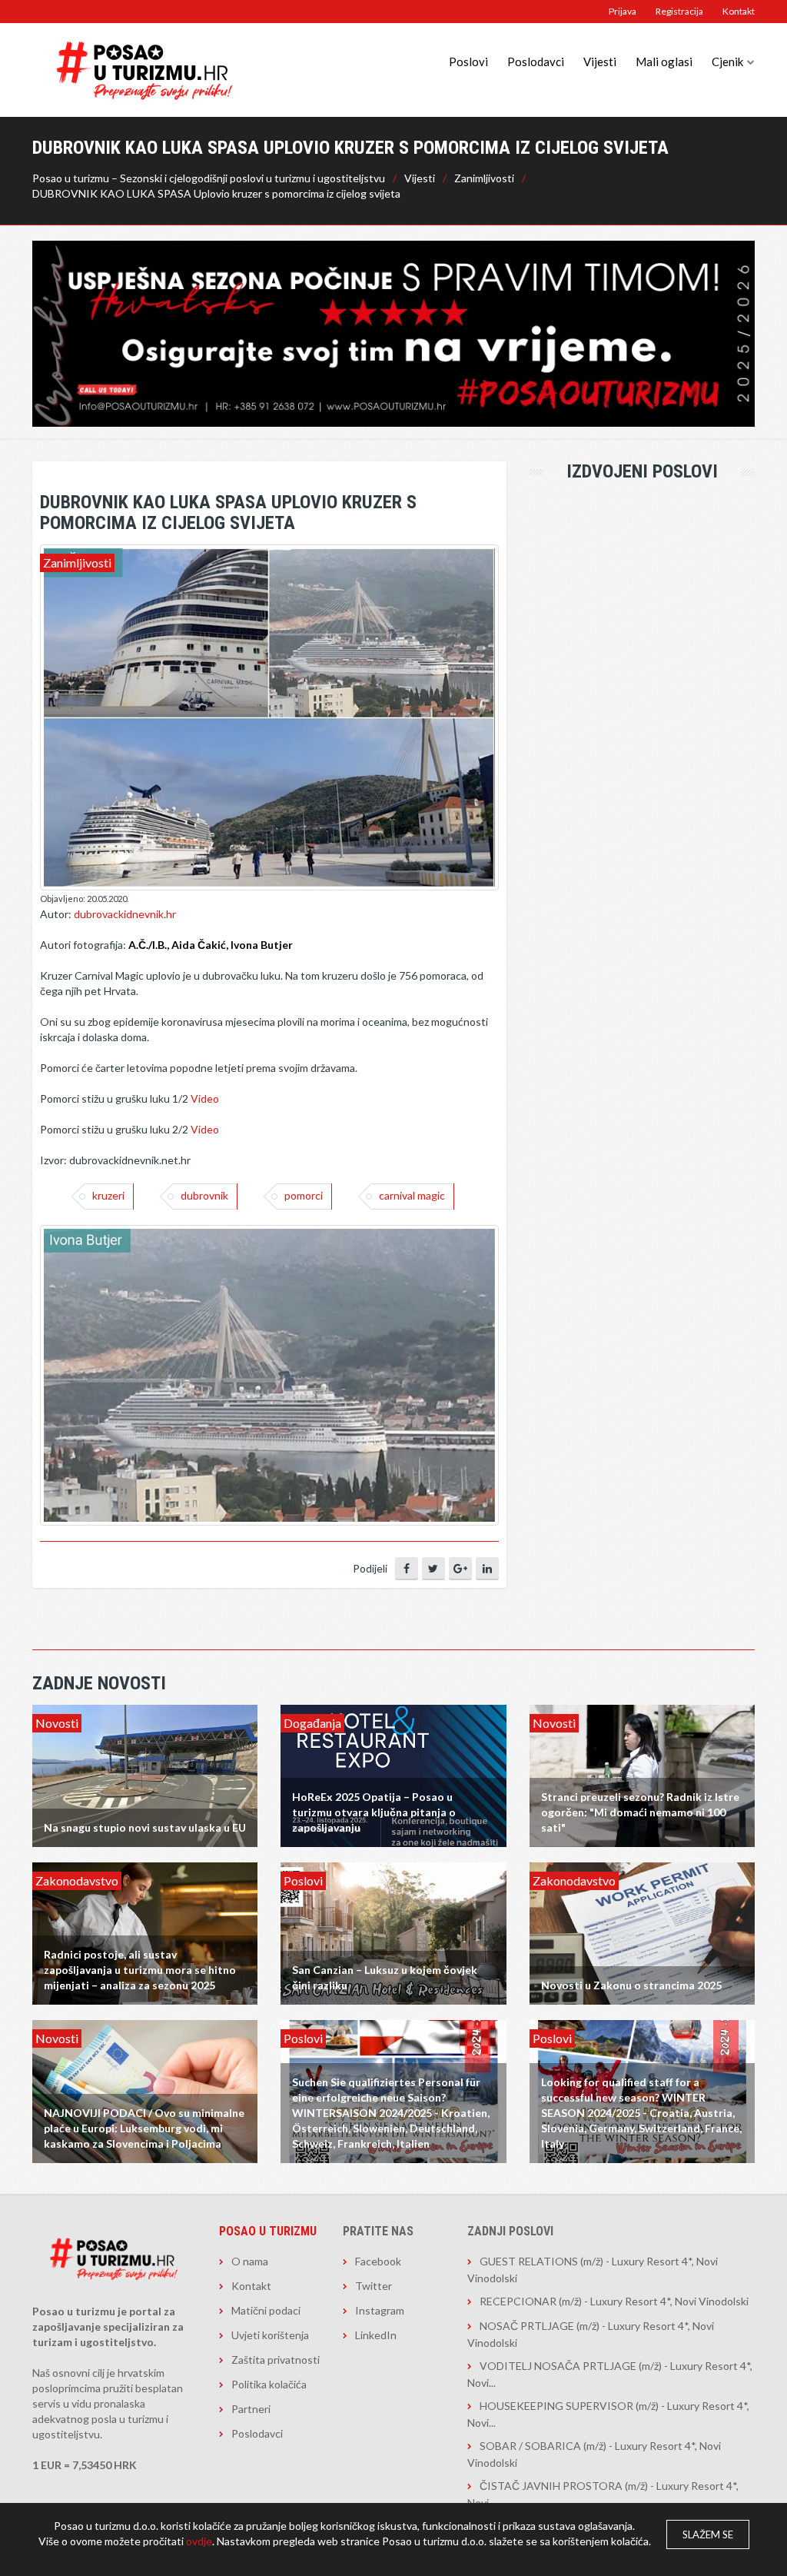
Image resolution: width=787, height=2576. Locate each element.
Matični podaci (266, 2310)
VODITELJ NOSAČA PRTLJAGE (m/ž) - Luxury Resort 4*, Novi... (610, 2374)
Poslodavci (536, 62)
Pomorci (304, 1195)
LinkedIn (376, 2335)
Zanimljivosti (484, 178)
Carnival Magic (412, 1195)
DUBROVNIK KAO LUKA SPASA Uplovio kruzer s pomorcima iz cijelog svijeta (216, 193)
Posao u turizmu (268, 2231)
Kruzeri (108, 1195)
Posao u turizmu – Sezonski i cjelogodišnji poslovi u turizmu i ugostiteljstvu (209, 178)
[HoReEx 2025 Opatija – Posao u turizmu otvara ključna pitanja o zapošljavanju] (393, 1774)
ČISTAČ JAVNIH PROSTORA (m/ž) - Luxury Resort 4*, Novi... (603, 2494)
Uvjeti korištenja (270, 2335)
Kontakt (739, 11)
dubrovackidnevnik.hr (125, 914)
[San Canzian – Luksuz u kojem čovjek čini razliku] (393, 1932)
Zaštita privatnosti (276, 2360)
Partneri (251, 2409)
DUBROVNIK (204, 1195)
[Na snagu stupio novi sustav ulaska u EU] (145, 1774)
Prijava (623, 11)
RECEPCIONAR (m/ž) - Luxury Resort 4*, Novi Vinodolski (614, 2301)
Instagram (380, 2310)
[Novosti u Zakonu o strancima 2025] (642, 1932)
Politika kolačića (269, 2384)
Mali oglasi (664, 62)
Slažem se (708, 2534)
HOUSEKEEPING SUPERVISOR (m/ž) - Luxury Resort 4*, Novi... (608, 2414)
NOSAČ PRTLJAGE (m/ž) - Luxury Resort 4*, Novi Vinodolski (591, 2334)
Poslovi (468, 62)
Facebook (378, 2261)
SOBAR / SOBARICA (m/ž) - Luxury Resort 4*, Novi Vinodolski (594, 2454)
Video (205, 1098)
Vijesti (600, 62)
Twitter (374, 2286)
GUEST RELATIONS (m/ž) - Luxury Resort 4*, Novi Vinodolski (593, 2270)
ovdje (199, 2541)
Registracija (679, 11)
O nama (250, 2261)
